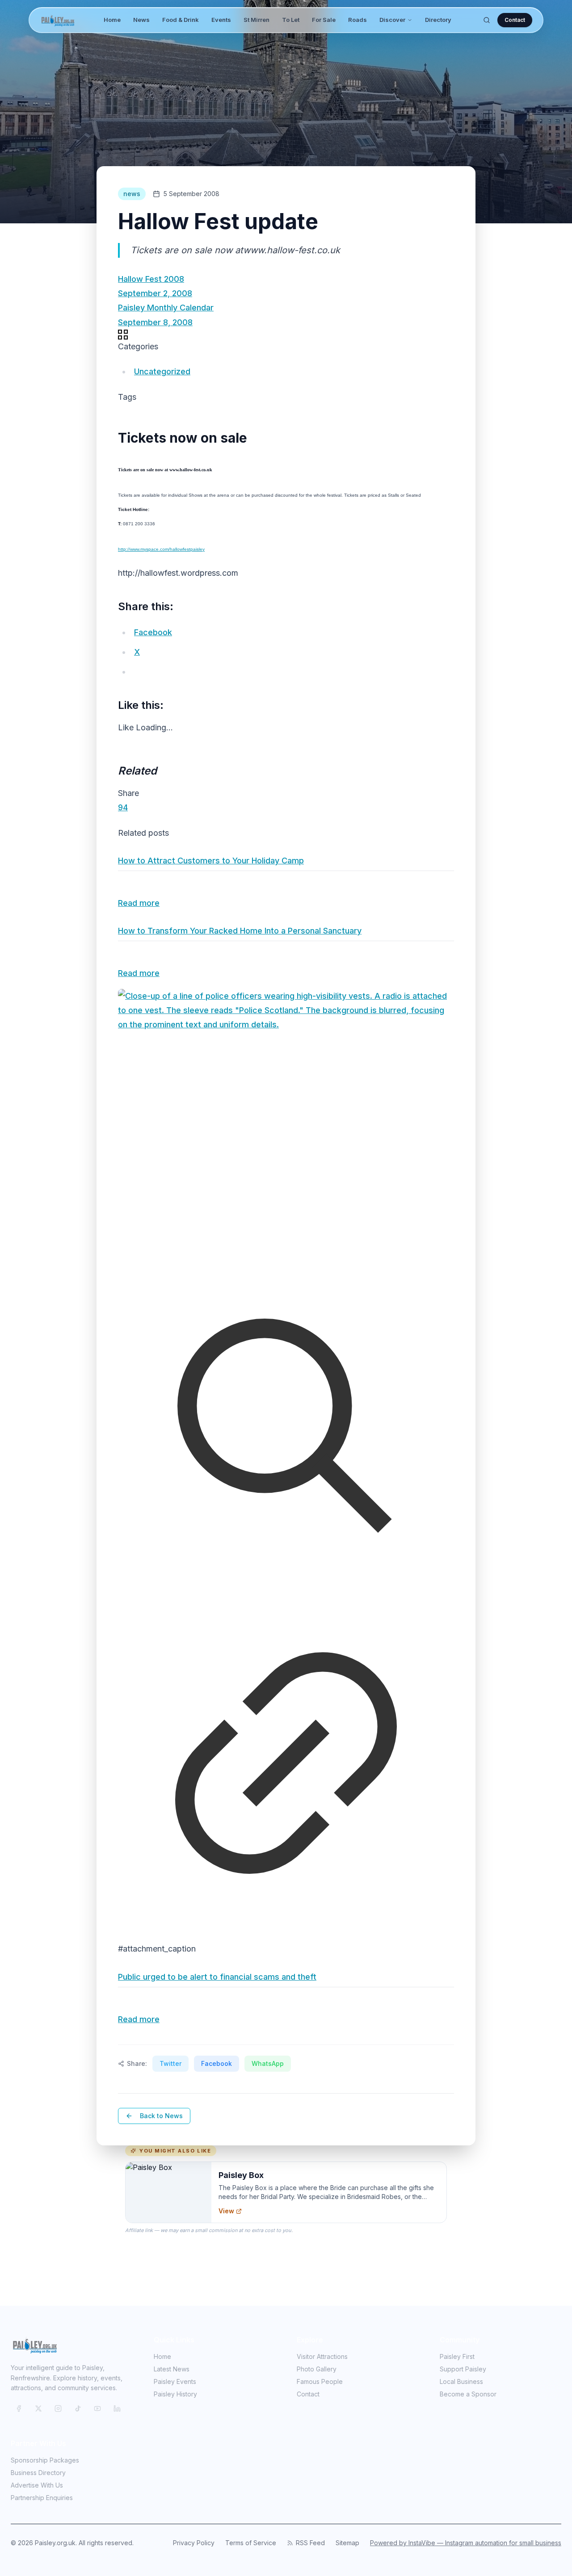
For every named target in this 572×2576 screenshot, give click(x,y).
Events (221, 20)
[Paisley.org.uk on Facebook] (19, 2408)
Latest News (172, 2369)
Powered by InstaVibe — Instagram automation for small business (466, 2543)
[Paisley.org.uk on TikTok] (78, 2408)
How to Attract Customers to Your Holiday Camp (211, 861)
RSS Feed (310, 2543)
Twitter (170, 2063)
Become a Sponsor (468, 2394)
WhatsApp (268, 2063)
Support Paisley (463, 2369)
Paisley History (175, 2394)
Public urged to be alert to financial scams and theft (217, 1977)
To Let (291, 20)
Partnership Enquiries (42, 2498)
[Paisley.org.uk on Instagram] (58, 2408)
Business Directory (38, 2473)
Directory (438, 20)
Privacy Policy (194, 2543)
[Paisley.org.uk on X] (38, 2408)
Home (112, 20)
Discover (392, 20)
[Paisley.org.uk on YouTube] (97, 2408)
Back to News (161, 2116)
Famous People (320, 2381)
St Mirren (257, 20)
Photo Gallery (317, 2369)
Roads (357, 20)
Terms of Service (251, 2543)
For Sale (324, 20)
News (141, 20)
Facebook (217, 2063)
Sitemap (347, 2543)
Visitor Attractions (322, 2356)
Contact (515, 20)
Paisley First (457, 2356)
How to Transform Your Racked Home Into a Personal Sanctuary (240, 931)
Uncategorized (162, 371)
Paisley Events (175, 2381)
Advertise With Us (37, 2485)
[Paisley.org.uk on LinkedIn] (117, 2408)
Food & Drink (181, 20)
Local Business (461, 2381)
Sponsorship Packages (45, 2460)
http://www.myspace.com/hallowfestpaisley (161, 549)
